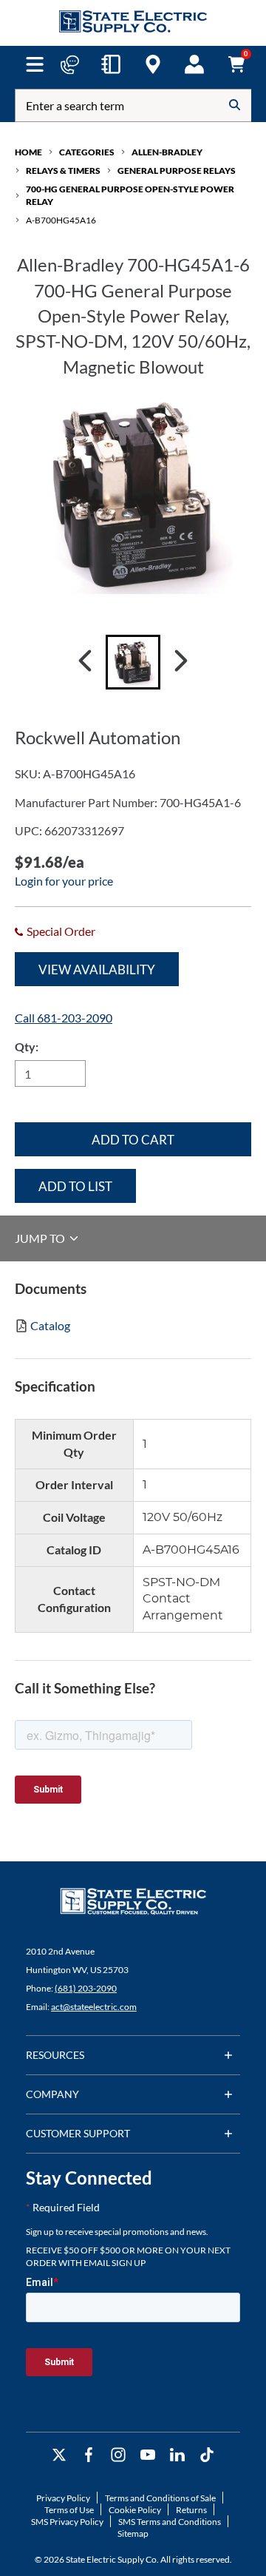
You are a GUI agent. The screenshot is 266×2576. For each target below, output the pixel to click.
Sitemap (133, 2533)
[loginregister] (194, 64)
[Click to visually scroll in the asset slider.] (85, 662)
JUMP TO (41, 1238)
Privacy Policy (63, 2498)
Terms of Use (69, 2510)
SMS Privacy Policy (67, 2522)
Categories (87, 152)
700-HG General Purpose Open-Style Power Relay (130, 195)
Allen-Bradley (167, 152)
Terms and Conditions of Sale (160, 2498)
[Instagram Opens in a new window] (118, 2455)
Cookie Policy (135, 2510)
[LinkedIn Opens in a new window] (177, 2455)
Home (28, 152)
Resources (55, 2055)
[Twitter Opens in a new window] (59, 2455)
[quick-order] (111, 64)
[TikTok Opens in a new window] (207, 2455)
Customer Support (78, 2133)
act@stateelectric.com (94, 2007)
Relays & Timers (63, 171)
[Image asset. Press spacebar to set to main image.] (133, 662)
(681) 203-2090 (86, 1988)
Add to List (75, 1186)
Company (52, 2094)
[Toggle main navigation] (34, 64)
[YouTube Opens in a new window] (148, 2455)
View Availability (97, 970)
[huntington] (153, 64)
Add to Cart (133, 1140)
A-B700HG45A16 (61, 220)
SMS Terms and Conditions (170, 2522)
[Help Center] (69, 64)
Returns (191, 2510)
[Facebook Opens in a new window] (89, 2455)
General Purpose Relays (177, 171)
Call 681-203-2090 (64, 1018)
